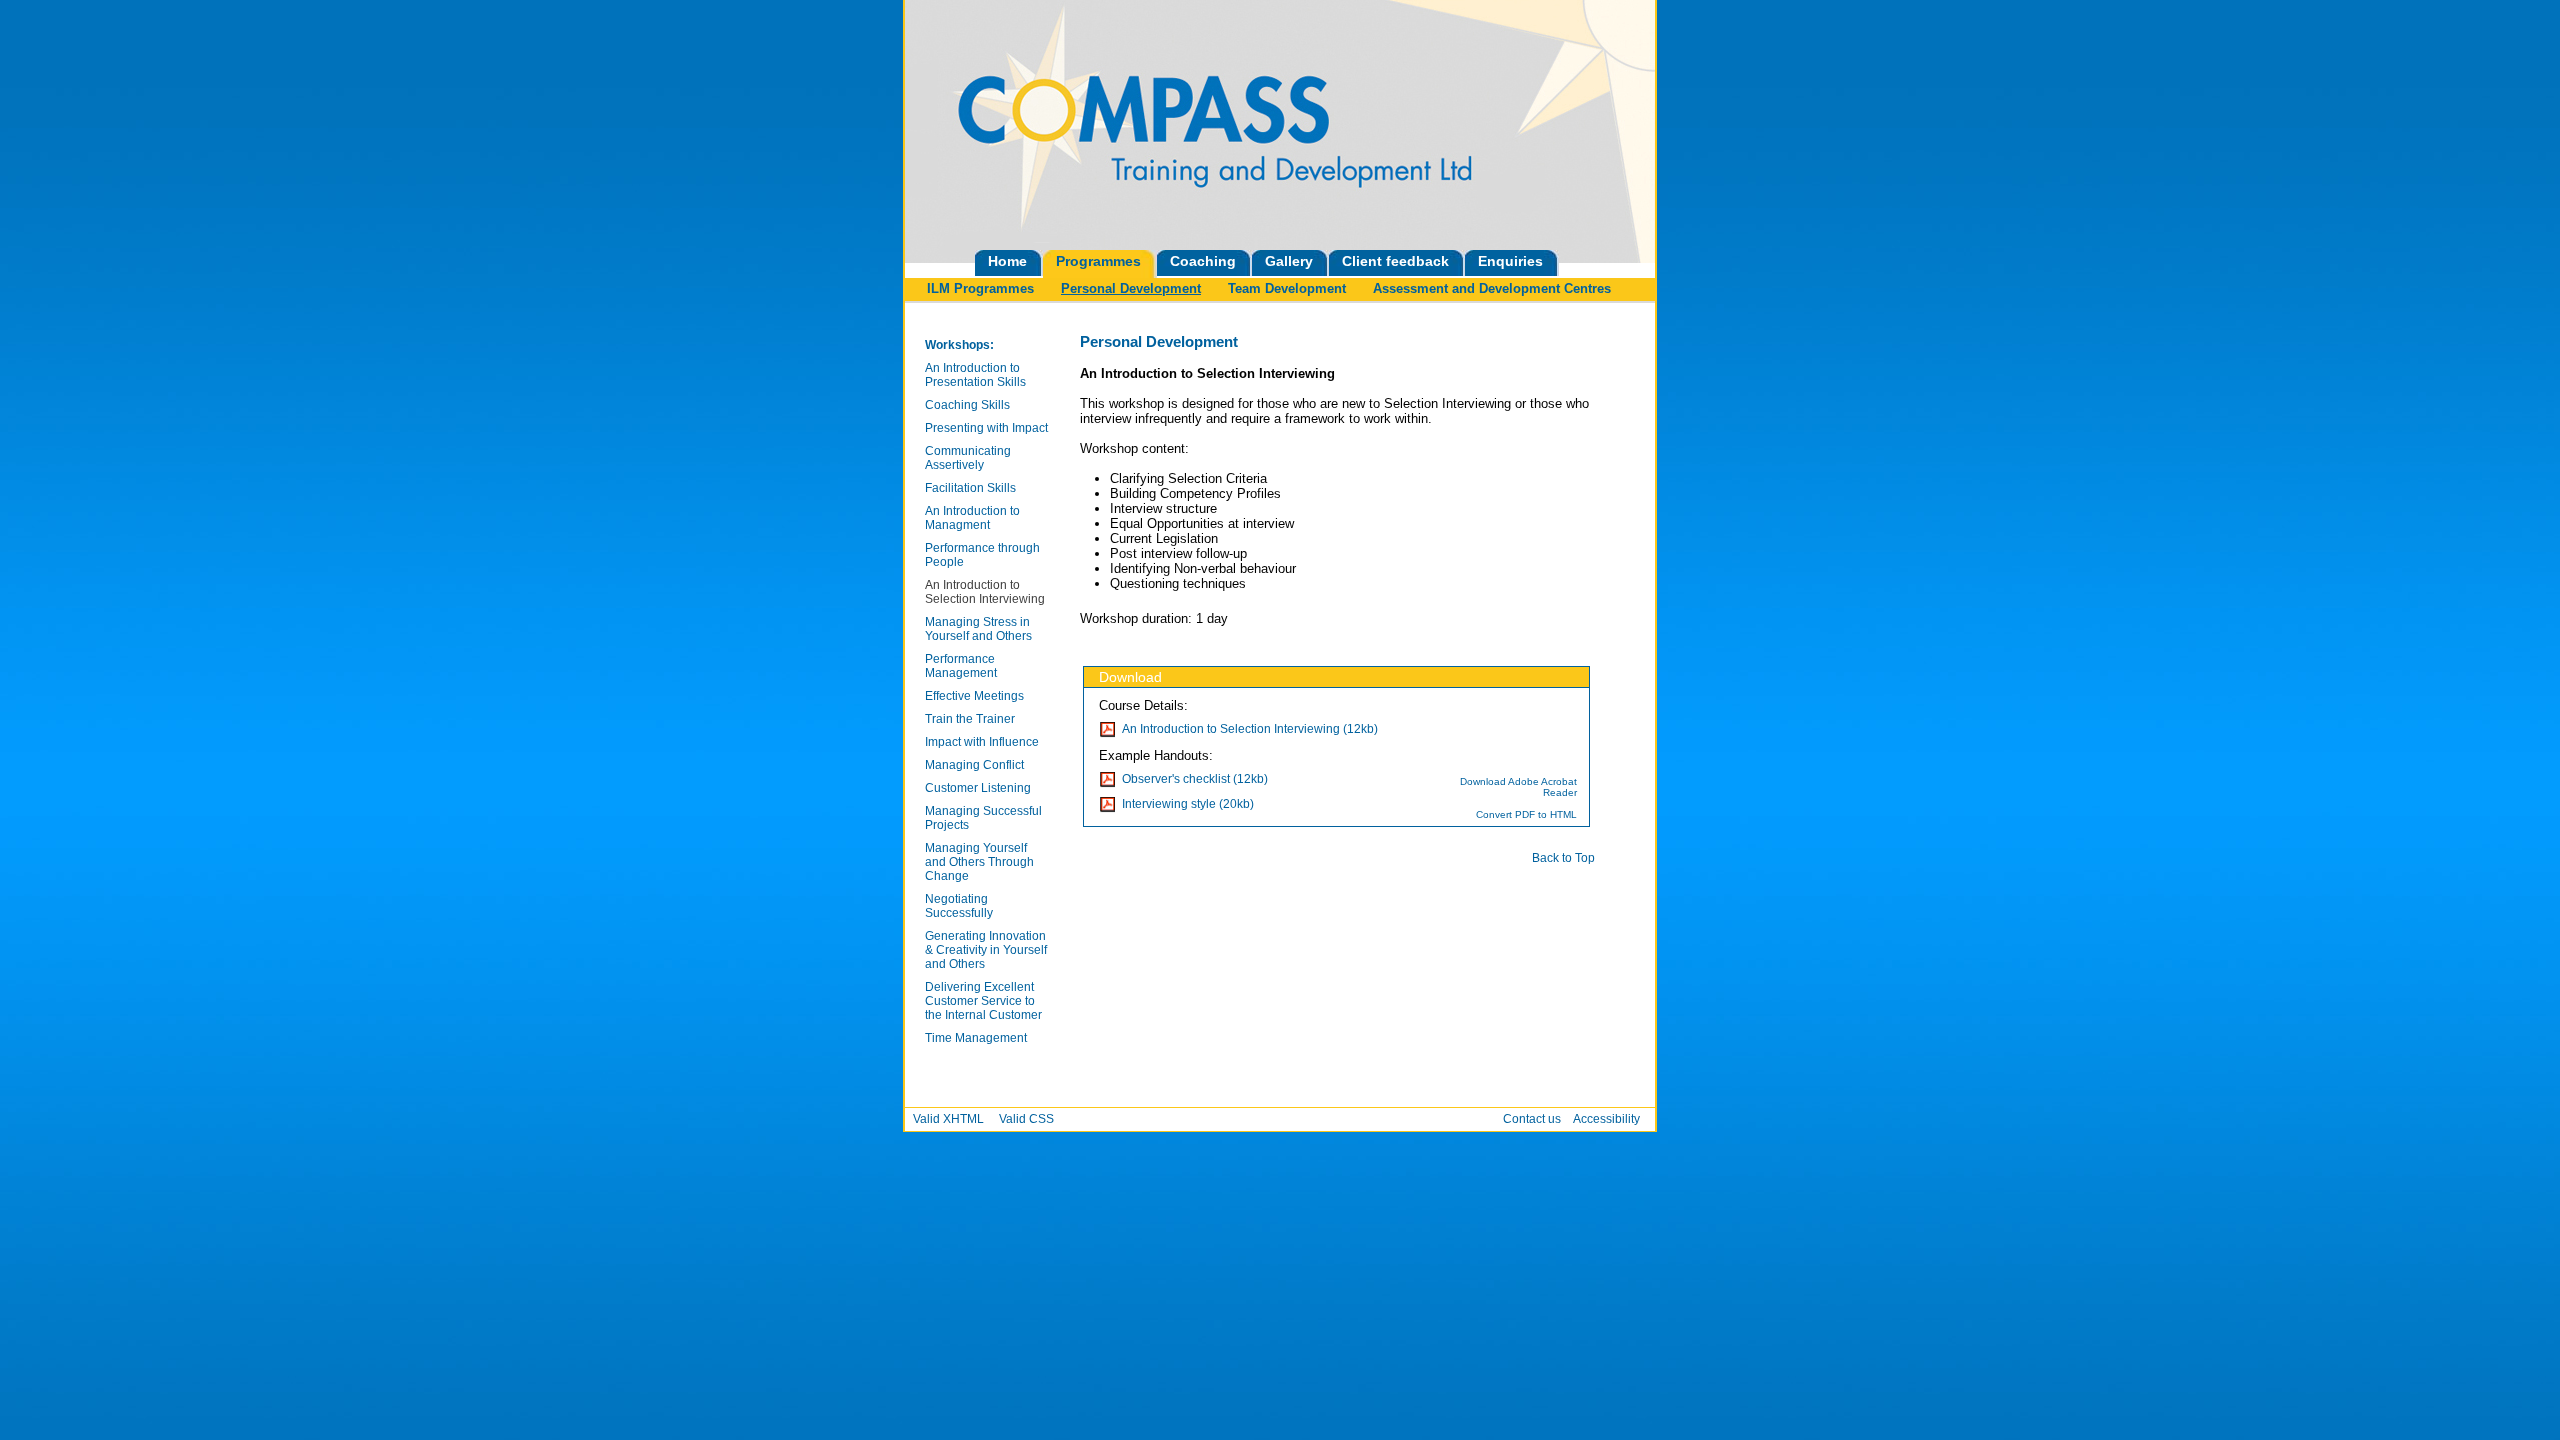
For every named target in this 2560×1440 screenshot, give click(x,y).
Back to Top (1563, 858)
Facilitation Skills (970, 488)
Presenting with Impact (986, 428)
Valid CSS (1026, 1119)
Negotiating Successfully (959, 906)
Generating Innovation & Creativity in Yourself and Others (986, 950)
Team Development (1287, 288)
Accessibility (1606, 1119)
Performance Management (961, 666)
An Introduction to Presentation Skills (975, 375)
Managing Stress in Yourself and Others (978, 629)
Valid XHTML (948, 1119)
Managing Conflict (974, 765)
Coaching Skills (967, 405)
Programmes (1098, 261)
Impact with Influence (982, 742)
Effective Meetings (974, 696)
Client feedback (1395, 261)
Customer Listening (978, 788)
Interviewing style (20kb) (1188, 804)
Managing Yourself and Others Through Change (979, 862)
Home (1007, 261)
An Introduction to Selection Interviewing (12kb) (1250, 729)
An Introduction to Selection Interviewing (985, 592)
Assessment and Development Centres (1492, 288)
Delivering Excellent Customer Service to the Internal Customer (983, 1001)
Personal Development (1131, 288)
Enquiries (1510, 261)
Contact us (1532, 1119)
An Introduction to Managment (972, 518)
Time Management (976, 1038)
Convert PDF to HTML (1526, 814)
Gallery (1289, 261)
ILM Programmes (980, 288)
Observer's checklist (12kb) (1195, 779)
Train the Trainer (970, 719)
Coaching (1203, 261)
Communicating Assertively (968, 458)
